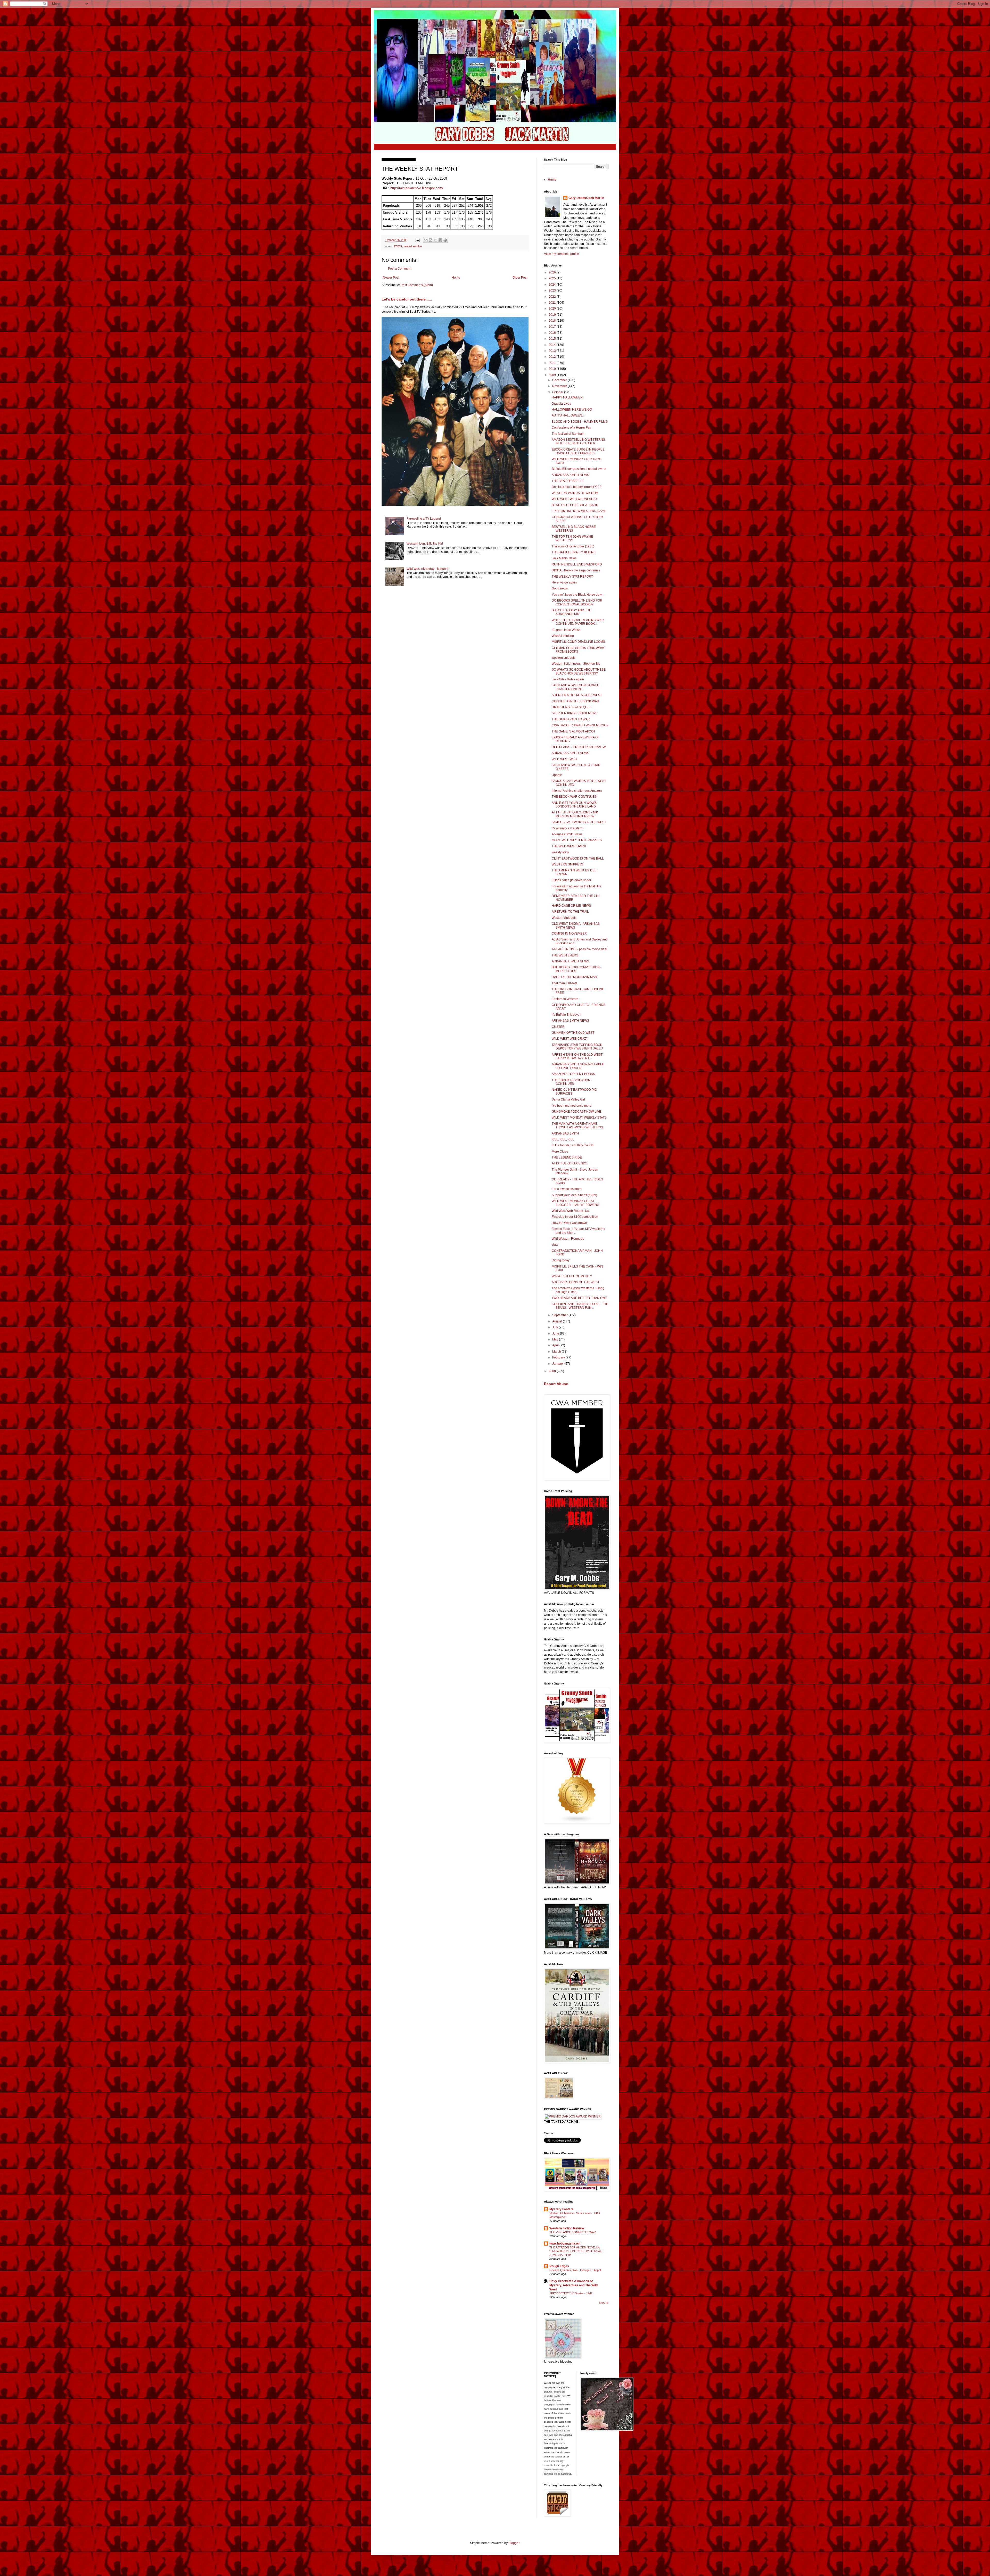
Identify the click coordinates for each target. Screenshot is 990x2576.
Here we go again (564, 582)
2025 (553, 278)
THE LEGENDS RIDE (567, 1157)
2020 (553, 309)
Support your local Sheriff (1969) (574, 1195)
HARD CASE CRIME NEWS (571, 906)
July (555, 1327)
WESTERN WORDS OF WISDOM (575, 493)
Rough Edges (559, 2266)
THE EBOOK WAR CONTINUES (574, 797)
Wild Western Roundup (568, 1239)
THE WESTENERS (565, 955)
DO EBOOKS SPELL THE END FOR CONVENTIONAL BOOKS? (577, 602)
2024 (553, 285)
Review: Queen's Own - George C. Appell (575, 2270)
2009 (553, 375)
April (556, 1345)
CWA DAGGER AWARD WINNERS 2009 (580, 725)
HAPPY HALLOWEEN (567, 397)
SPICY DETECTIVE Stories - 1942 (571, 2293)
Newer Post (391, 278)
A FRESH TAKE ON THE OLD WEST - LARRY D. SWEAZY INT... (578, 1056)
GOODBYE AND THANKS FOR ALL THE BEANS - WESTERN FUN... (580, 1306)
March (557, 1352)
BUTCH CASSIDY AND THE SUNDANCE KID (571, 612)
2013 (553, 351)
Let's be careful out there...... (407, 299)
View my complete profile (562, 254)
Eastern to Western (565, 999)
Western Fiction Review (567, 2228)
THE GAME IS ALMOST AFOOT (574, 731)
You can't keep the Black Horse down (578, 595)
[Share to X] (435, 240)
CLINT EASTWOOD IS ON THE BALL (578, 858)
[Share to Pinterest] (445, 240)
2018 (553, 321)
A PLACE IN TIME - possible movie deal (579, 949)
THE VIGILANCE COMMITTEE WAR (573, 2232)
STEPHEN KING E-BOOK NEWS (575, 713)
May (556, 1339)
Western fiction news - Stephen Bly (576, 664)
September (560, 1315)
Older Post (520, 278)
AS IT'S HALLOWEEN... (568, 415)
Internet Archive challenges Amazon (577, 791)
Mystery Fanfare (562, 2209)
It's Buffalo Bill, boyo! (566, 1015)
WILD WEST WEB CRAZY (570, 1039)
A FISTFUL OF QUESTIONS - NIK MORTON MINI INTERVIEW (575, 814)
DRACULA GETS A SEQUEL (572, 707)
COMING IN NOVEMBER (569, 933)
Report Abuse (556, 1384)
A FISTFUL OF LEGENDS (570, 1163)
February (559, 1357)
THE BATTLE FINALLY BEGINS (574, 552)
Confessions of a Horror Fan (571, 428)
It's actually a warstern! (567, 828)
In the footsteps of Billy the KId (573, 1145)
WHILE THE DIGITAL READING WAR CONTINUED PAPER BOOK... (578, 622)
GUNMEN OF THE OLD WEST (573, 1033)
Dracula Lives (561, 404)
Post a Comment (400, 269)
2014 (553, 345)
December (560, 380)
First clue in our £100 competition (575, 1217)
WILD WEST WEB (564, 759)
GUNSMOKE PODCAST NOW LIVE (576, 1112)
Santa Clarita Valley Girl (568, 1099)
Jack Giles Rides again (568, 679)
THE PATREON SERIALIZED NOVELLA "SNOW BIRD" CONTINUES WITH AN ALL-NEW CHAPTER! (577, 2251)
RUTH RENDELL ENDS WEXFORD (577, 564)
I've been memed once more (572, 1106)
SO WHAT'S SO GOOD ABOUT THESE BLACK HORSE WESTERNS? (579, 671)
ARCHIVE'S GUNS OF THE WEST (576, 1282)
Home (456, 278)
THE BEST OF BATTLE (568, 481)
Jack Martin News (564, 558)
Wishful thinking (563, 636)
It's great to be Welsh (566, 630)
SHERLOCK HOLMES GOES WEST (577, 695)
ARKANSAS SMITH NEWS (570, 475)
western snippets (564, 658)
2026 (553, 272)
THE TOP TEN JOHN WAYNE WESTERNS (572, 538)
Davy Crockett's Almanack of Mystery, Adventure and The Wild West (574, 2285)
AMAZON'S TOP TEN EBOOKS (573, 1074)
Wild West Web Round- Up (570, 1211)
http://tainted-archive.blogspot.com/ (417, 188)
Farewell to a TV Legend (424, 519)
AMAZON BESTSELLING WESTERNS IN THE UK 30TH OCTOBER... (578, 441)
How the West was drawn (569, 1223)
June (556, 1333)
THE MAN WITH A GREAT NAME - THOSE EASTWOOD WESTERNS (577, 1126)
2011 (553, 363)
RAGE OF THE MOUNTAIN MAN (574, 977)
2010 (553, 369)
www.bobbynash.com (565, 2244)
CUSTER (558, 1027)
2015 (553, 339)
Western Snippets (564, 918)
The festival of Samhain (568, 434)
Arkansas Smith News (567, 834)
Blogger (514, 2543)
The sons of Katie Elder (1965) (573, 546)
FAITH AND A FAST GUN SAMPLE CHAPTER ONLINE (575, 687)
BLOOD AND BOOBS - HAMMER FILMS (580, 422)
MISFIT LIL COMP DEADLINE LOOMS (578, 642)
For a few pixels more (567, 1189)
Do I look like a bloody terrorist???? (576, 487)
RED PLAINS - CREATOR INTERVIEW (579, 747)
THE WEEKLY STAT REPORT (572, 577)
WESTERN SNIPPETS (567, 864)
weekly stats (560, 852)
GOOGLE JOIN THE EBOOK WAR (575, 701)
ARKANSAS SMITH (565, 1133)
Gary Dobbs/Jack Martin (586, 198)
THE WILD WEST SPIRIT (569, 846)
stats (555, 1245)
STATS (398, 246)
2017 (553, 327)
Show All (604, 2303)
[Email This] (426, 240)
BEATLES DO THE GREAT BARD (575, 505)
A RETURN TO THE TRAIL (570, 912)
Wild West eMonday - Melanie (427, 569)
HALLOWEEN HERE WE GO (572, 410)
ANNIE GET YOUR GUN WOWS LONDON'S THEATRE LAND (574, 805)
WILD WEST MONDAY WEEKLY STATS (579, 1118)
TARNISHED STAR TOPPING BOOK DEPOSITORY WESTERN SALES (577, 1047)
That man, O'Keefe (565, 983)
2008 (553, 1371)
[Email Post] (417, 240)
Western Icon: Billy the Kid (425, 544)
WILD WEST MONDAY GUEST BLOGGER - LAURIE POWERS (575, 1203)
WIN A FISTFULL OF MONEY (572, 1276)
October (558, 392)
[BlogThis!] (431, 240)
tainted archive (413, 246)
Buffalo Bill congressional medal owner (579, 469)
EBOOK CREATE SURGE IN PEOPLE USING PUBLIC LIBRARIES (578, 451)
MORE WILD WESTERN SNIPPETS (577, 840)
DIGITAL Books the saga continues (576, 570)
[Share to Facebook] (440, 240)
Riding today (561, 1260)
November (560, 386)
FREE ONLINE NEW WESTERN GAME (579, 511)
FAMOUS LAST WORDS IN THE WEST (579, 822)
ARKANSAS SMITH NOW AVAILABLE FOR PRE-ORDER (578, 1066)
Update (557, 775)
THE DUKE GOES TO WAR (571, 719)
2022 (553, 297)
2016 (553, 333)
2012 (553, 357)
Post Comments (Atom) (417, 285)
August (558, 1321)
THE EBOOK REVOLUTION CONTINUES (571, 1082)
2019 (553, 315)
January (558, 1364)
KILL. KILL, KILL (563, 1139)
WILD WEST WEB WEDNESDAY (575, 499)
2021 (553, 303)
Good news (560, 588)
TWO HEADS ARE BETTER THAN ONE (579, 1298)
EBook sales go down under (571, 880)
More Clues (560, 1152)
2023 (553, 290)
